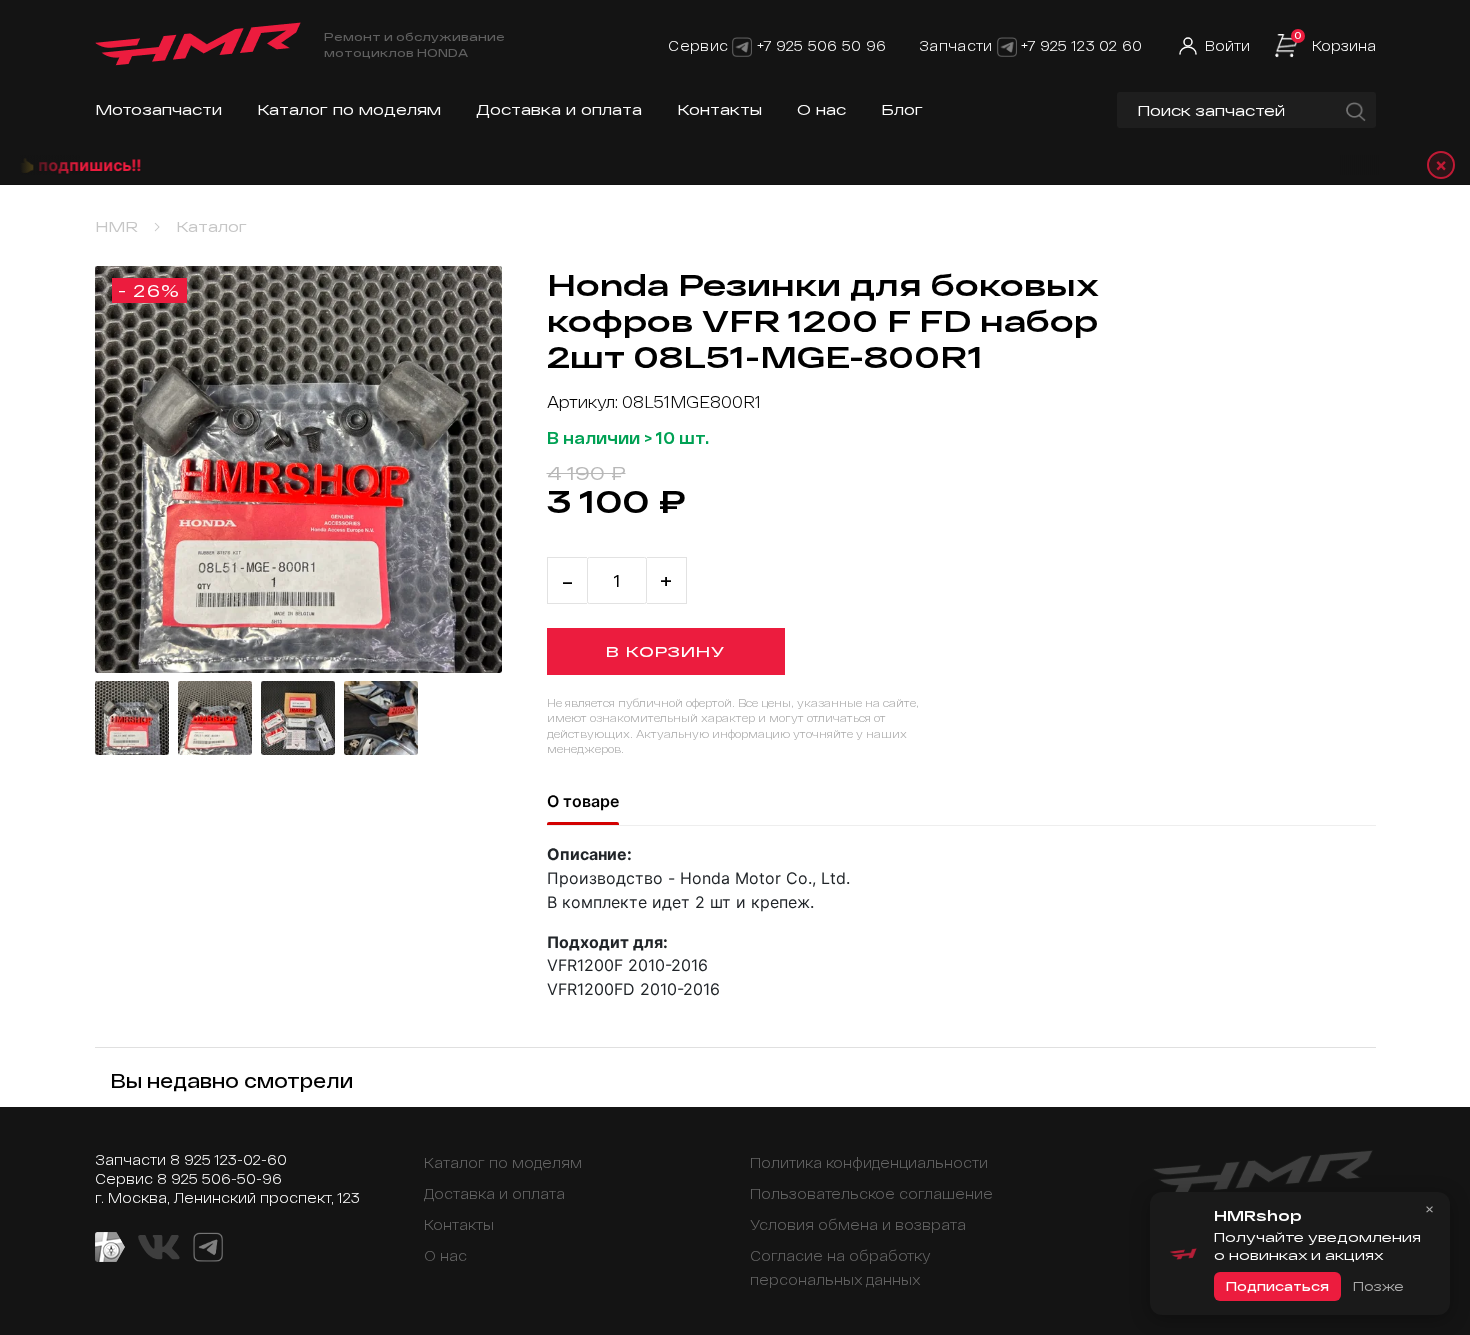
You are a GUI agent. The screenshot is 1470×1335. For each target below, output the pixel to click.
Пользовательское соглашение (871, 1193)
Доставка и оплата (559, 109)
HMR (116, 226)
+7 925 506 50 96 (821, 45)
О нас (821, 109)
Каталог (211, 226)
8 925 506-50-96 (219, 1178)
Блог (902, 109)
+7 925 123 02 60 (1081, 45)
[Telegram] (742, 45)
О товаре (583, 801)
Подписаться (1277, 1286)
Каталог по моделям (349, 109)
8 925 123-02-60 (228, 1159)
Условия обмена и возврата (858, 1224)
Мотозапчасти (158, 109)
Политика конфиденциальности (869, 1162)
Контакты (719, 109)
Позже (1378, 1286)
